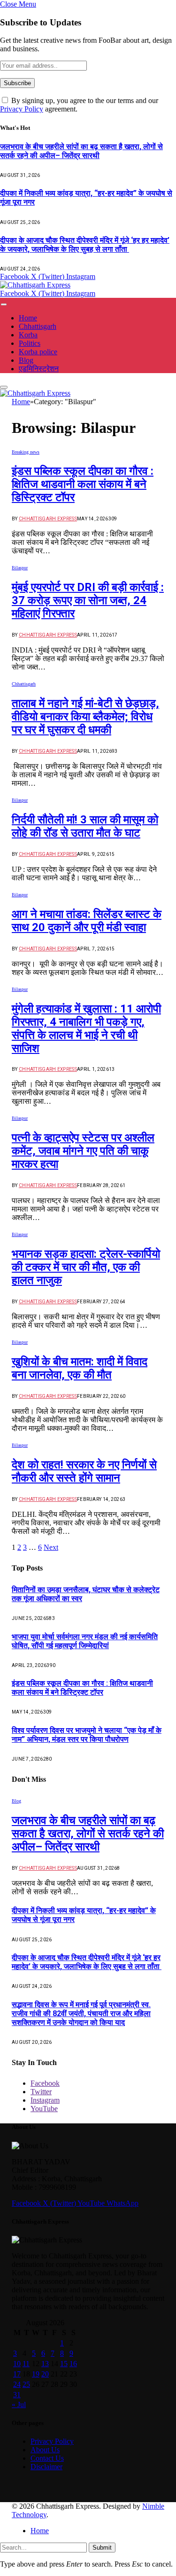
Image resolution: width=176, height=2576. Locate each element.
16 (73, 2364)
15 (64, 2364)
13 (45, 2364)
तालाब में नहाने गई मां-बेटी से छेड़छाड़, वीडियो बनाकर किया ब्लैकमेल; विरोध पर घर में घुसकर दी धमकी (85, 717)
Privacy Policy (22, 109)
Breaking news (26, 452)
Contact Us (47, 2458)
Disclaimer (46, 2467)
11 (26, 2364)
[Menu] (4, 305)
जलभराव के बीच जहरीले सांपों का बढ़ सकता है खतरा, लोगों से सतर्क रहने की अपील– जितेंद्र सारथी (81, 151)
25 (26, 2384)
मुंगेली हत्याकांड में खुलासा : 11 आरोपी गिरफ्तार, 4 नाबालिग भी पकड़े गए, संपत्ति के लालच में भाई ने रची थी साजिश (86, 1029)
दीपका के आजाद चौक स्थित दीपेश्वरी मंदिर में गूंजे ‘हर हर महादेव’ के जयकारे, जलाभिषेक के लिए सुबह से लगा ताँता (85, 245)
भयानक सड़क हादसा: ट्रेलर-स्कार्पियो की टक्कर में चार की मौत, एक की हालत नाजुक (86, 1267)
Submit (102, 2548)
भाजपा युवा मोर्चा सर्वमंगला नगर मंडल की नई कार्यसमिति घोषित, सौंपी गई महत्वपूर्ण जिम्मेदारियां (85, 1641)
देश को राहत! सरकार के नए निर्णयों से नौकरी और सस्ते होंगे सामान (84, 1471)
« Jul (19, 2405)
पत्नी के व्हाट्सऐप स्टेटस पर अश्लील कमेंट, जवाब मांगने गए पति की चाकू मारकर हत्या (83, 1151)
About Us (45, 2450)
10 (17, 2364)
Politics (30, 343)
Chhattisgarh (38, 326)
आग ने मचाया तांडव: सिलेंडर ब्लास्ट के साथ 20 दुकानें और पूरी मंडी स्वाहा (87, 921)
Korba (28, 335)
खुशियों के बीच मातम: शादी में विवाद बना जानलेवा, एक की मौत (80, 1368)
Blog (26, 360)
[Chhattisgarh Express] (35, 285)
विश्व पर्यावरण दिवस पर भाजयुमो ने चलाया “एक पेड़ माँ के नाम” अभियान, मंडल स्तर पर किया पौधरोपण (87, 1735)
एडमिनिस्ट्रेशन (39, 369)
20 (45, 2374)
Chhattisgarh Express (48, 519)
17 (17, 2374)
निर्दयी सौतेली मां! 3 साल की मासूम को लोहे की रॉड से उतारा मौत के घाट (85, 826)
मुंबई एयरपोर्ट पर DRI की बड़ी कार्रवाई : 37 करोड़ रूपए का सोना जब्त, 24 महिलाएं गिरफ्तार (88, 600)
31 (17, 2395)
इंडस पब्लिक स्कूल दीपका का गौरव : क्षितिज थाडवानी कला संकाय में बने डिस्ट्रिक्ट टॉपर (83, 484)
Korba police (38, 352)
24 (17, 2384)
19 (36, 2374)
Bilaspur (20, 568)
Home (28, 318)
